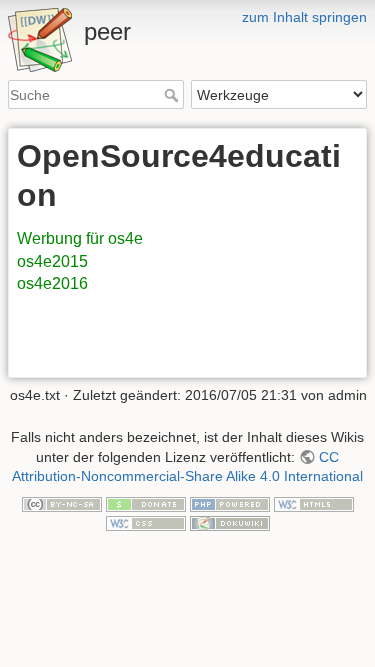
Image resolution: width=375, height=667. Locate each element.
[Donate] (146, 503)
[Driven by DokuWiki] (230, 523)
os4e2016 (52, 283)
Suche (173, 95)
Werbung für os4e (80, 238)
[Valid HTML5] (314, 503)
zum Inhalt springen (304, 17)
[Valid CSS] (146, 523)
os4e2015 (52, 261)
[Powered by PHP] (230, 503)
